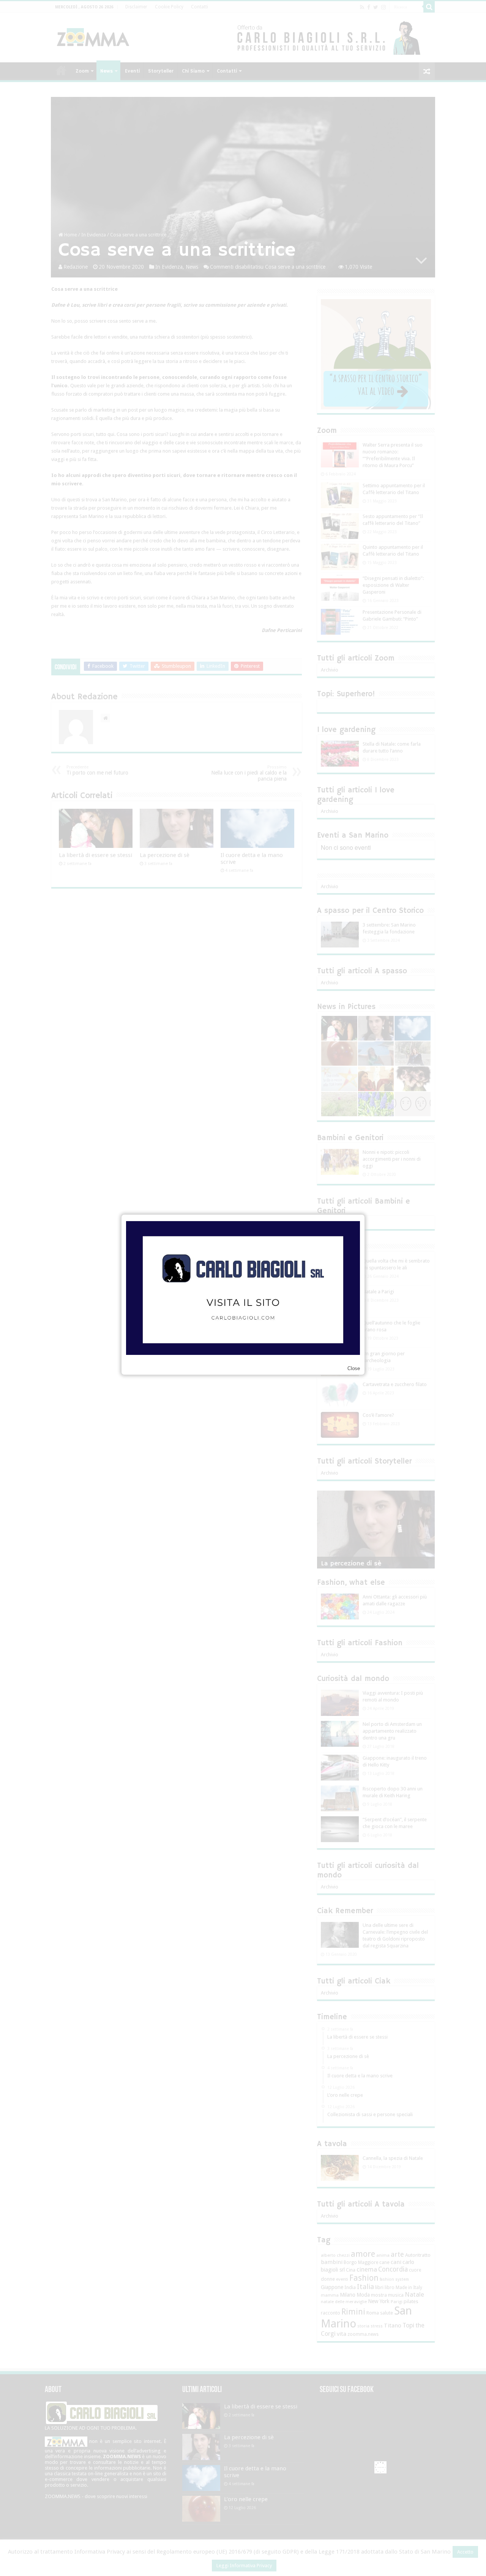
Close (354, 1368)
